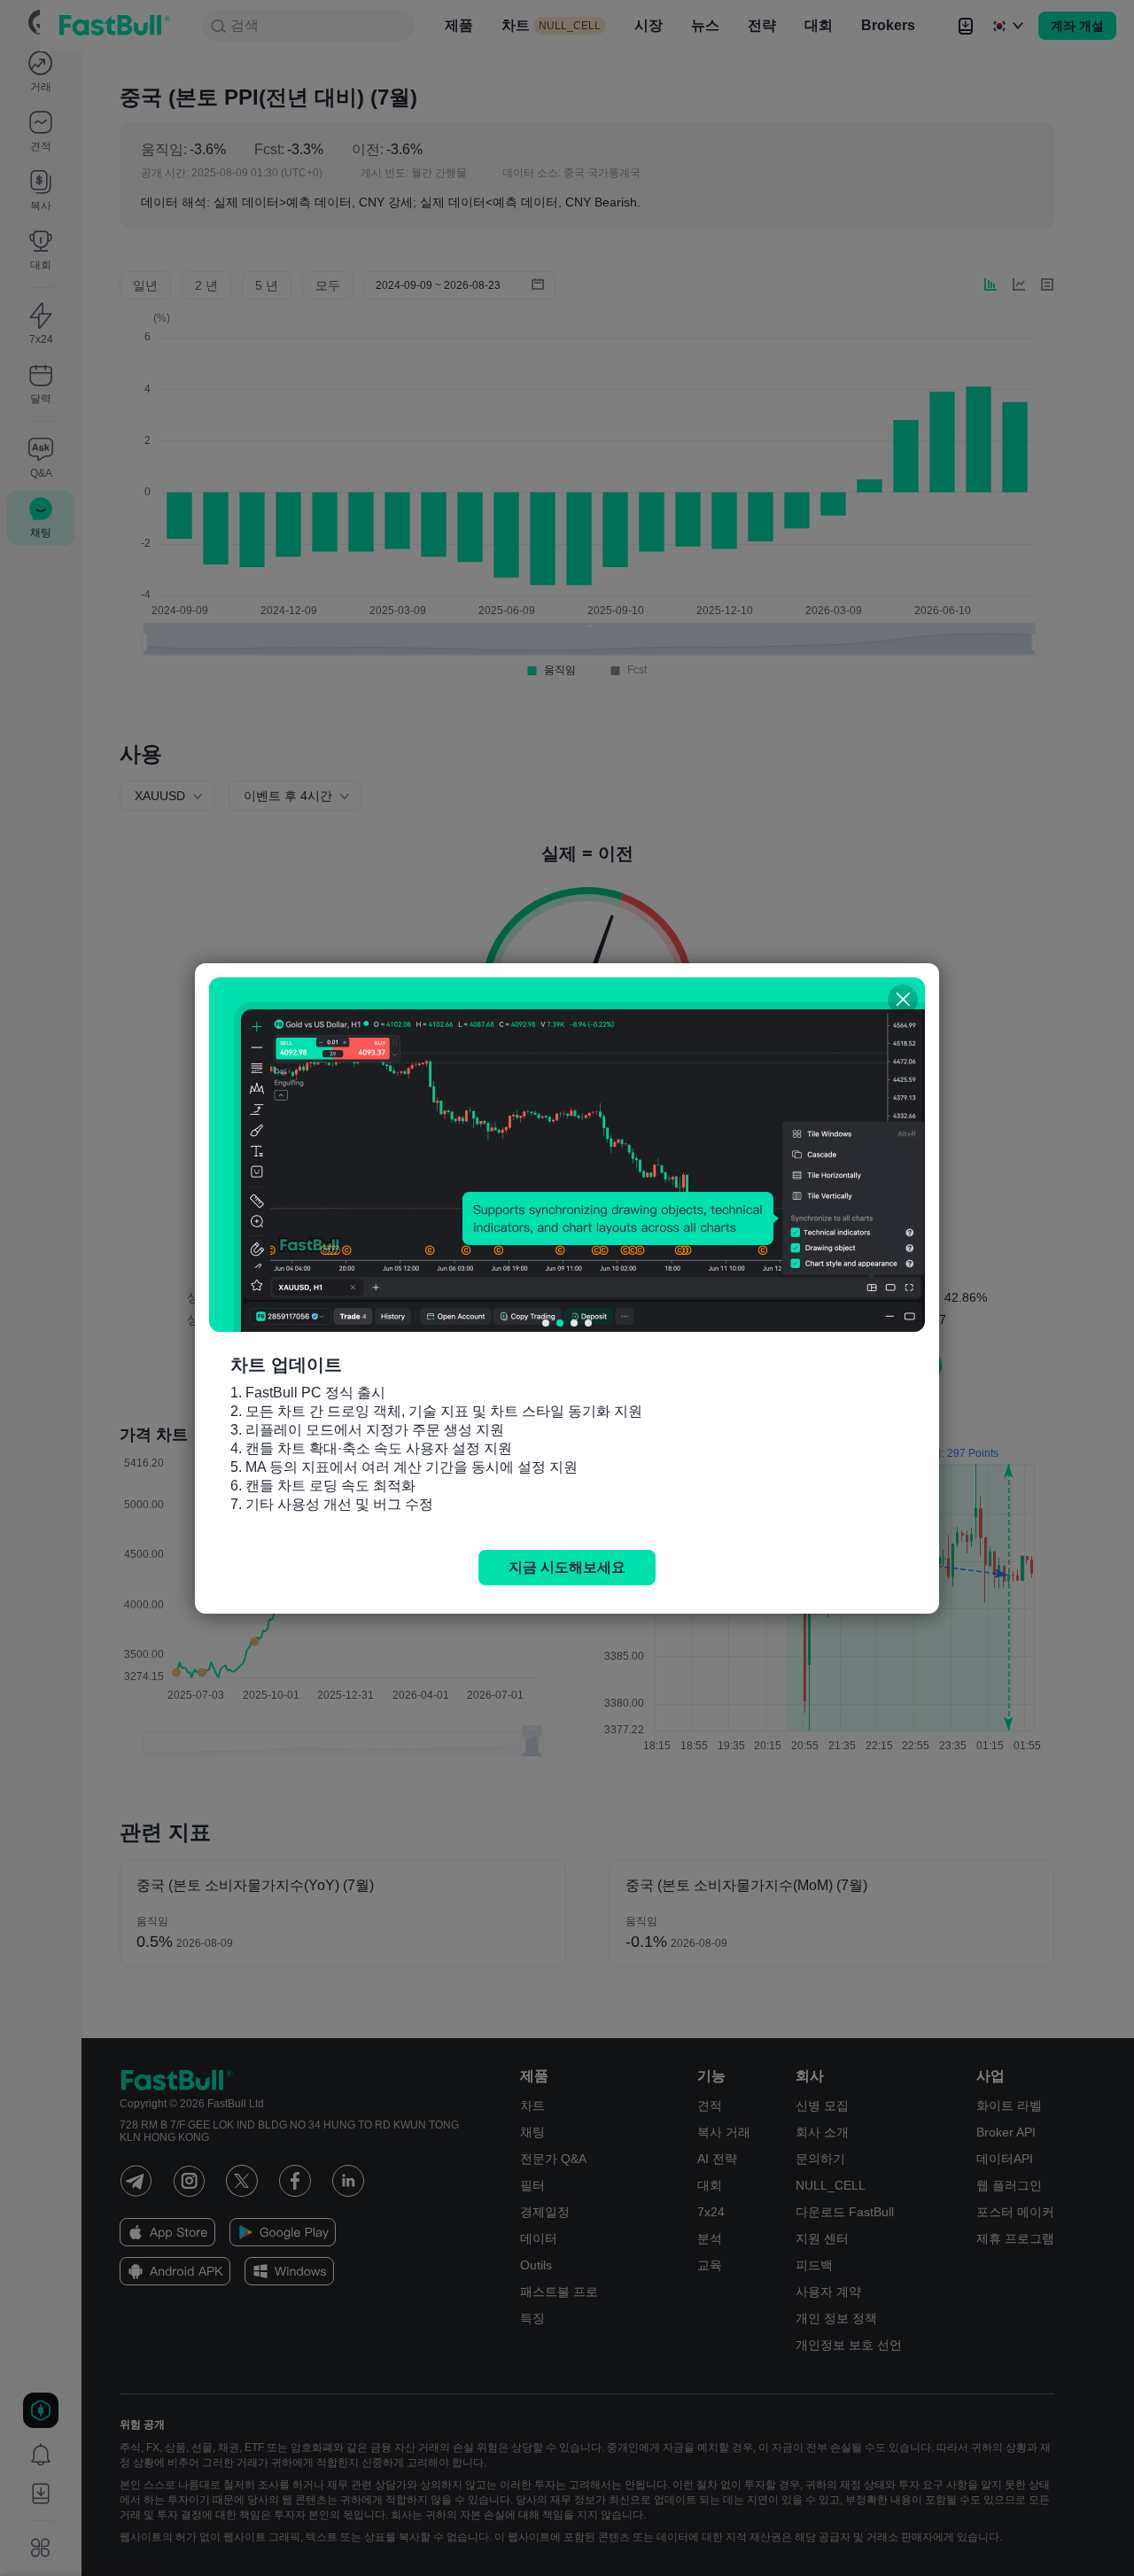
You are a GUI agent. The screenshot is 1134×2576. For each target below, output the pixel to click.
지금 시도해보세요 (567, 1567)
